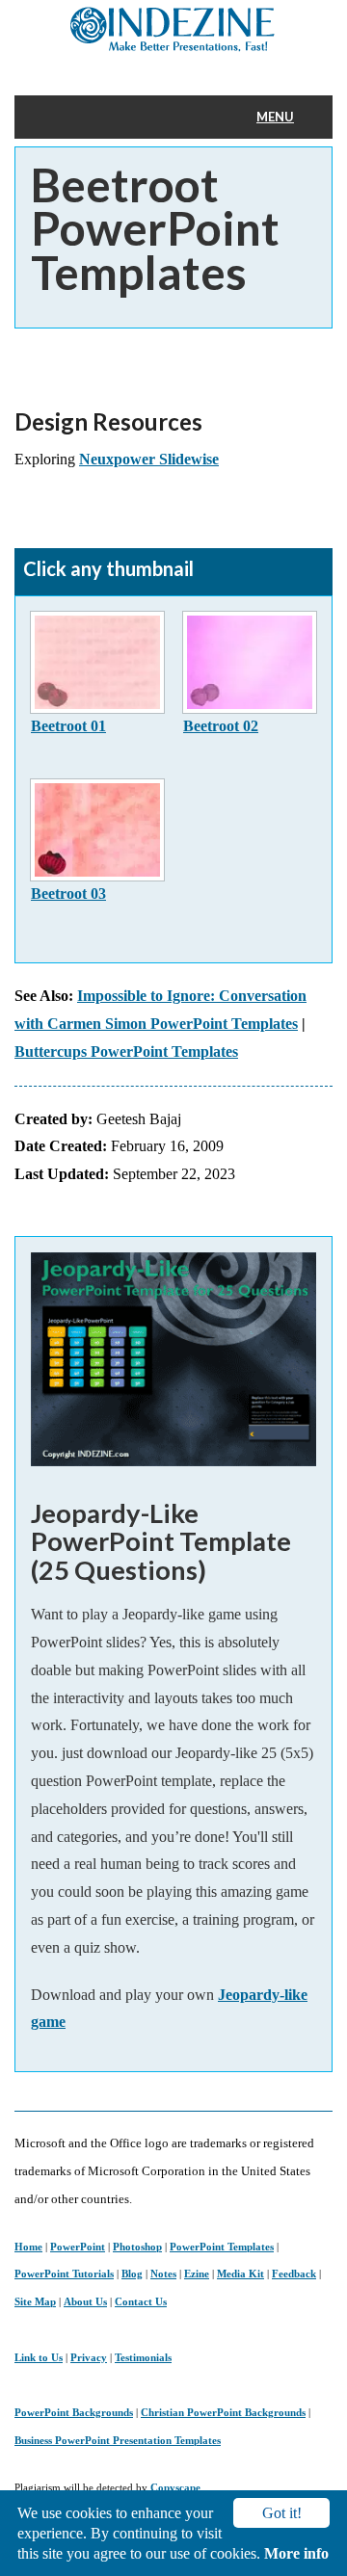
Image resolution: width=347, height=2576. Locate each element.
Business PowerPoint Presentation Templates (118, 2440)
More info (296, 2553)
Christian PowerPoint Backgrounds (223, 2412)
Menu (275, 117)
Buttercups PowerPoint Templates (126, 1051)
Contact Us (141, 2301)
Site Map (35, 2301)
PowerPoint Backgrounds (74, 2412)
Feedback (294, 2274)
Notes (163, 2274)
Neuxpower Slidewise (149, 459)
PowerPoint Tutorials (64, 2274)
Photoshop (137, 2247)
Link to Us (39, 2357)
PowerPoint (78, 2247)
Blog (132, 2274)
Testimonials (143, 2357)
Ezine (197, 2274)
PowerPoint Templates (222, 2247)
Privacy (89, 2357)
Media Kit (240, 2274)
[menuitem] (287, 118)
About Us (85, 2301)
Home (28, 2247)
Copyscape (175, 2487)
